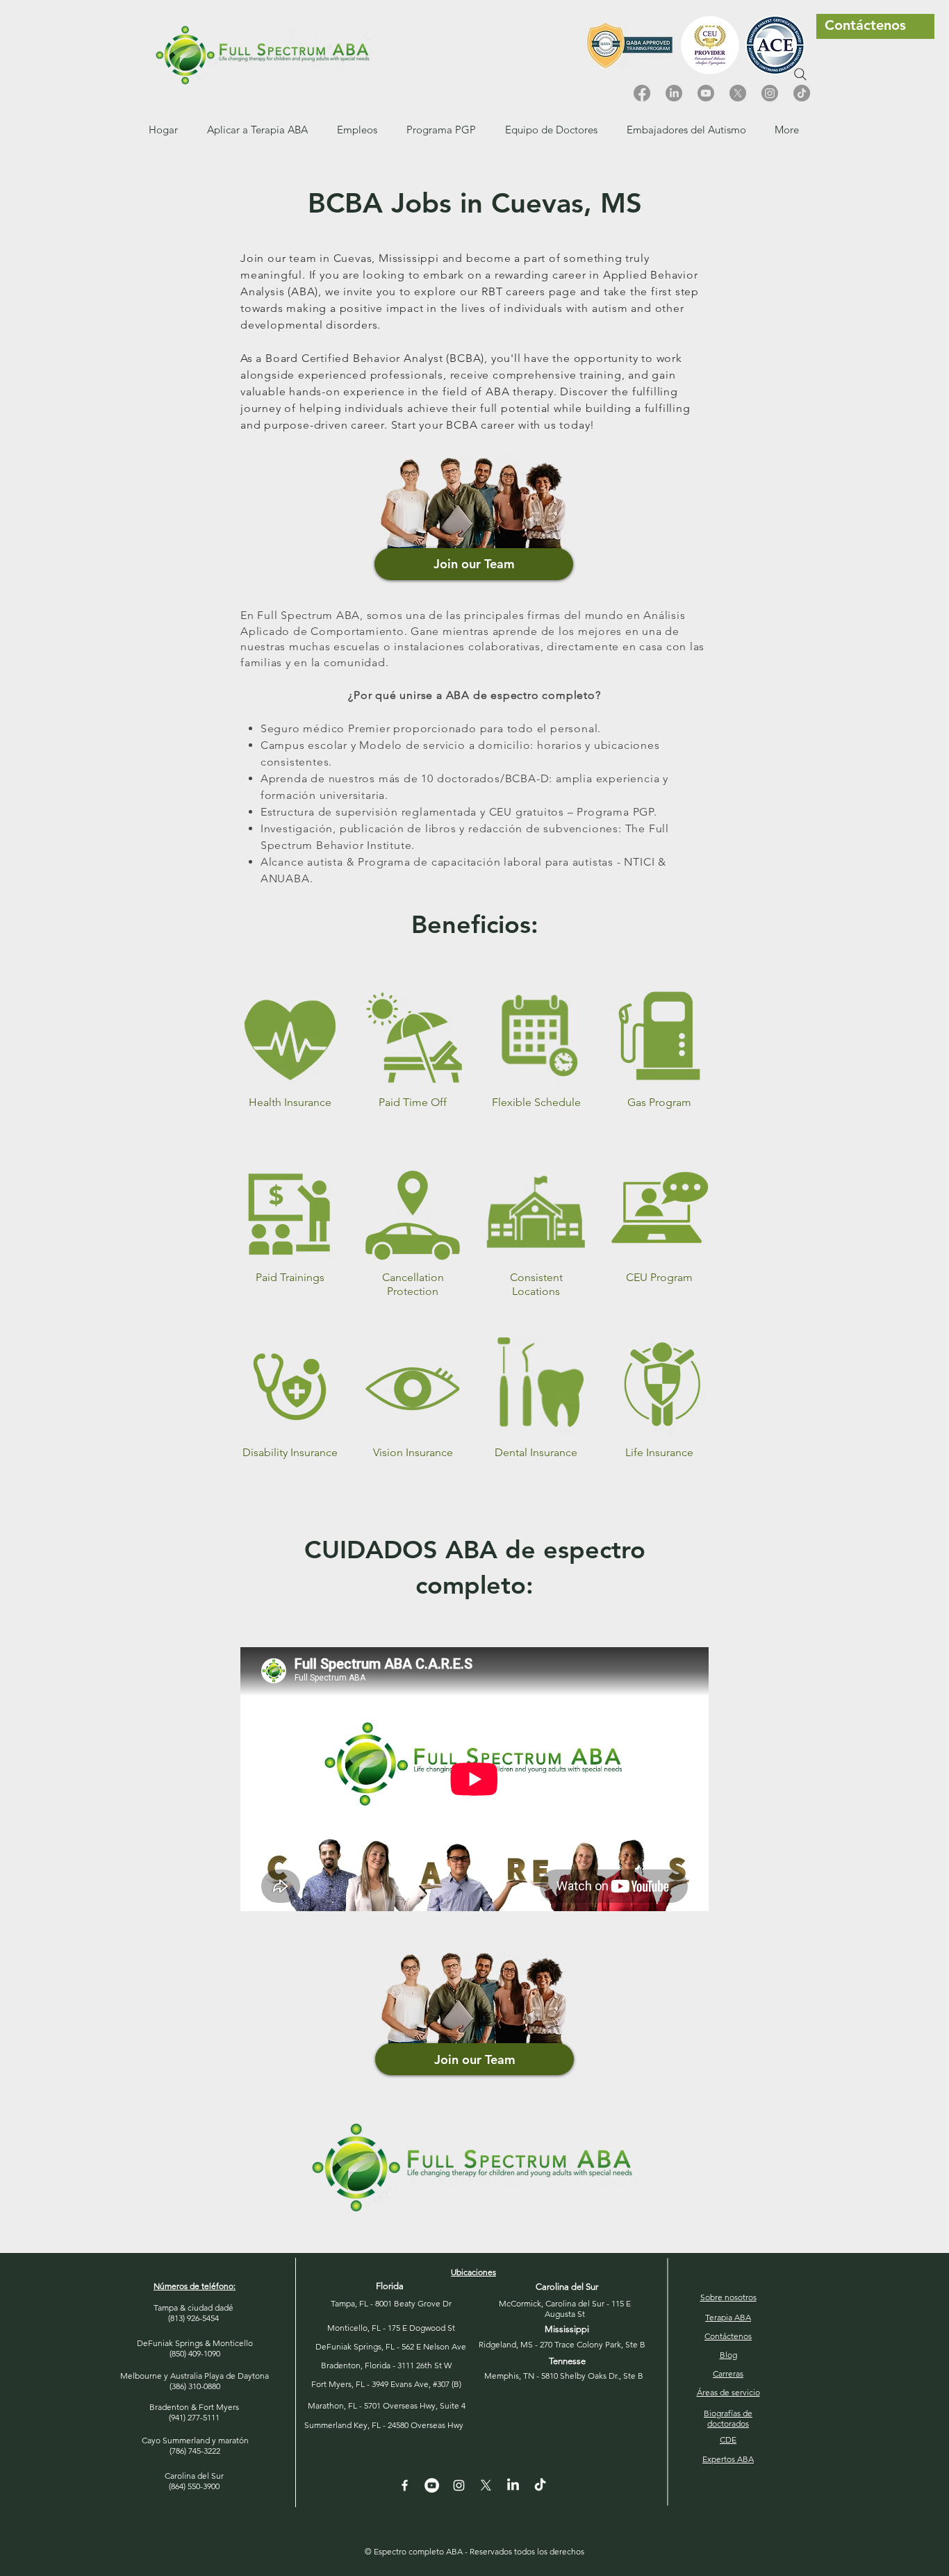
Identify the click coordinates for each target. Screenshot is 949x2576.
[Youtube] (706, 93)
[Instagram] (770, 93)
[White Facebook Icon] (405, 2485)
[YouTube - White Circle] (432, 2485)
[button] (357, 130)
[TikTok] (802, 93)
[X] (738, 93)
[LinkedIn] (674, 93)
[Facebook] (642, 93)
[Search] (800, 74)
